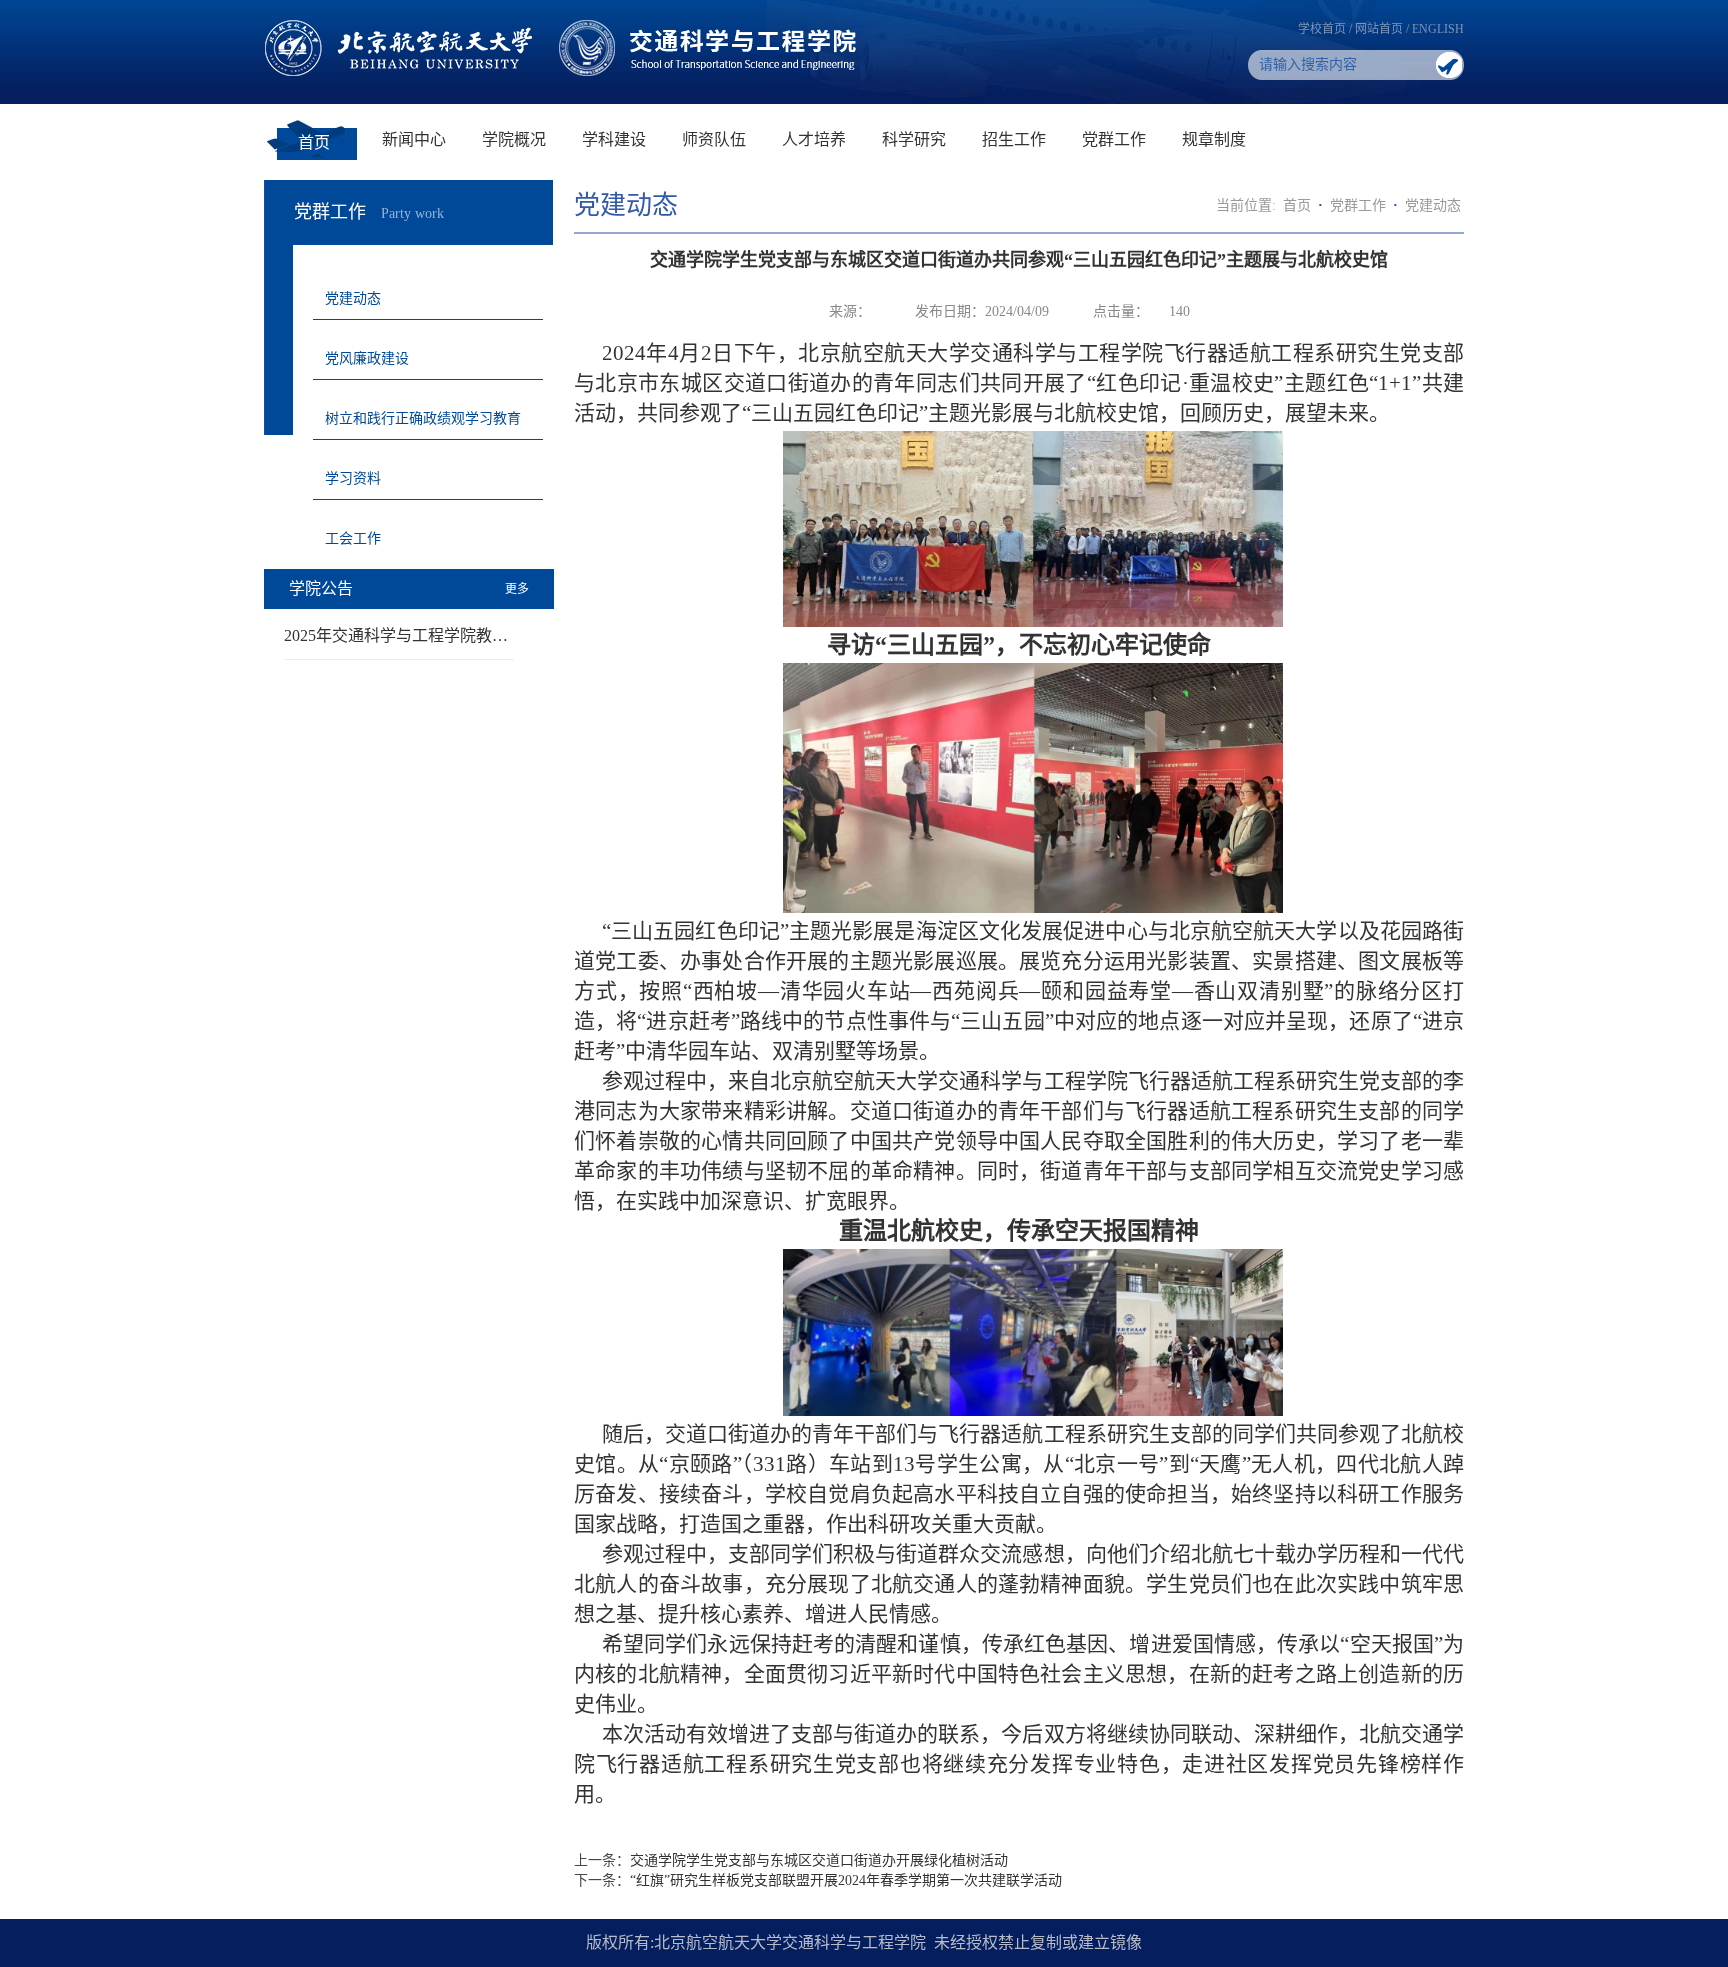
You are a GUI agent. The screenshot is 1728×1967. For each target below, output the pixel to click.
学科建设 (614, 139)
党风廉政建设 (367, 358)
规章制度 (1214, 139)
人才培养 (814, 139)
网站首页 (1379, 29)
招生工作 (1014, 139)
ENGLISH (1438, 29)
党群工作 (1114, 139)
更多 (517, 589)
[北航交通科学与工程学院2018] (565, 27)
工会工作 (353, 538)
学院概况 (514, 139)
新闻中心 (414, 139)
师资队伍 (714, 139)
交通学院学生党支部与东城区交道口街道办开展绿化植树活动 (819, 1860)
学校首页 (1322, 29)
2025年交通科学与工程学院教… (396, 635)
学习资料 (353, 478)
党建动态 (353, 298)
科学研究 (914, 139)
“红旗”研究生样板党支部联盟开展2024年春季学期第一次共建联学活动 (846, 1880)
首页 (314, 142)
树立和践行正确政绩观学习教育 (423, 418)
